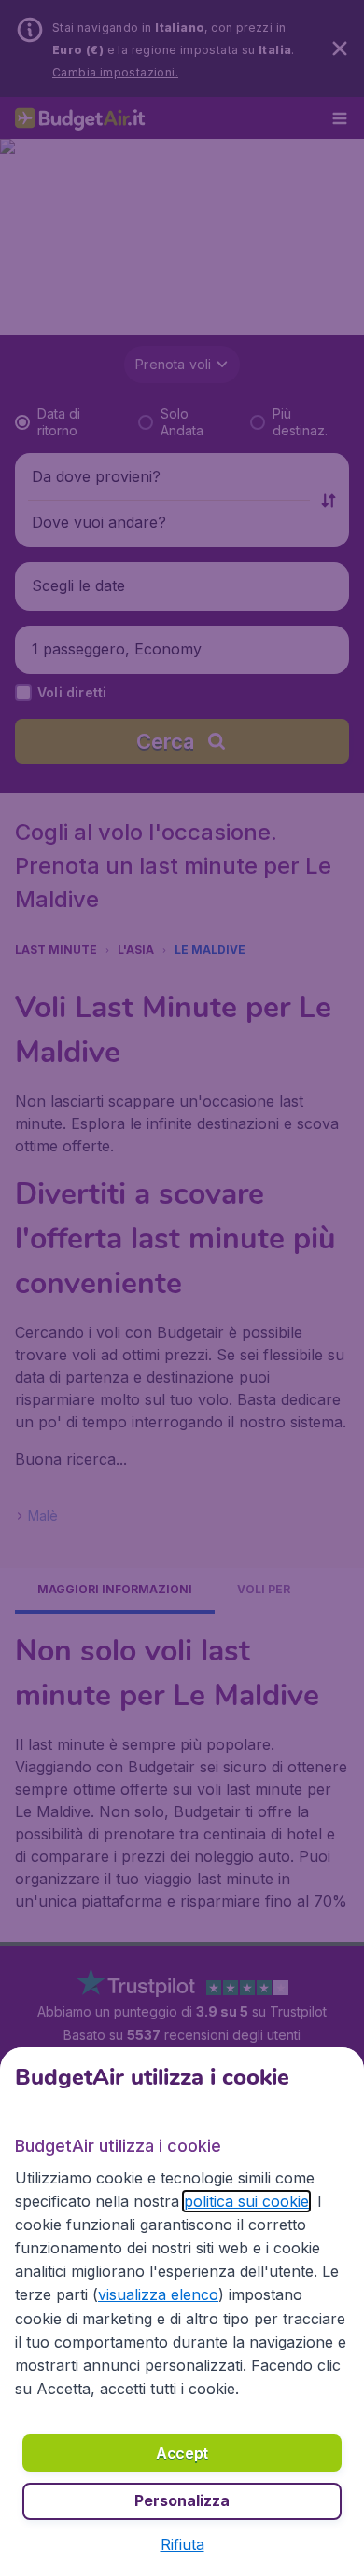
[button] (182, 2544)
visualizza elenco (158, 2294)
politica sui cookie (246, 2201)
